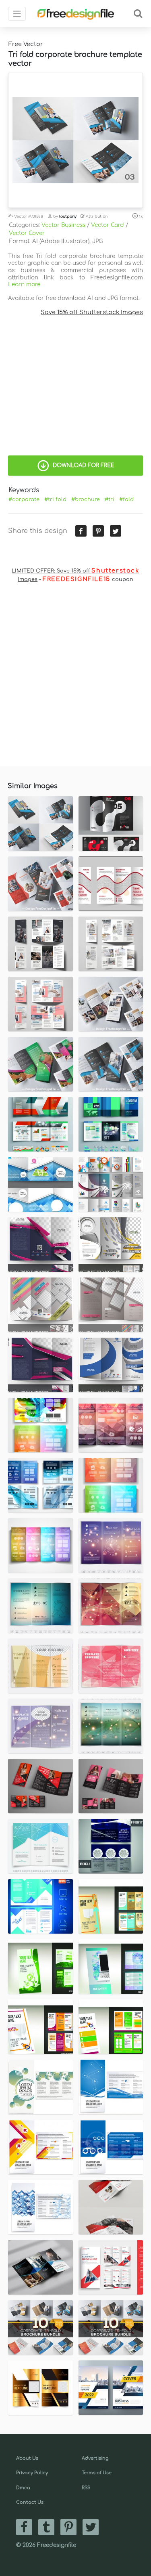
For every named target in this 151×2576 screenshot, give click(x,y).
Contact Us (30, 2502)
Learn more (24, 284)
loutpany (68, 216)
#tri (110, 499)
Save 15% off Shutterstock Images (92, 312)
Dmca (23, 2488)
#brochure (86, 499)
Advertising (95, 2458)
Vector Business (63, 225)
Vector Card (108, 225)
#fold (126, 499)
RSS (86, 2488)
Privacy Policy (32, 2473)
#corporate (24, 499)
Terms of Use (97, 2473)
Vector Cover (27, 233)
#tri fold (55, 499)
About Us (27, 2458)
